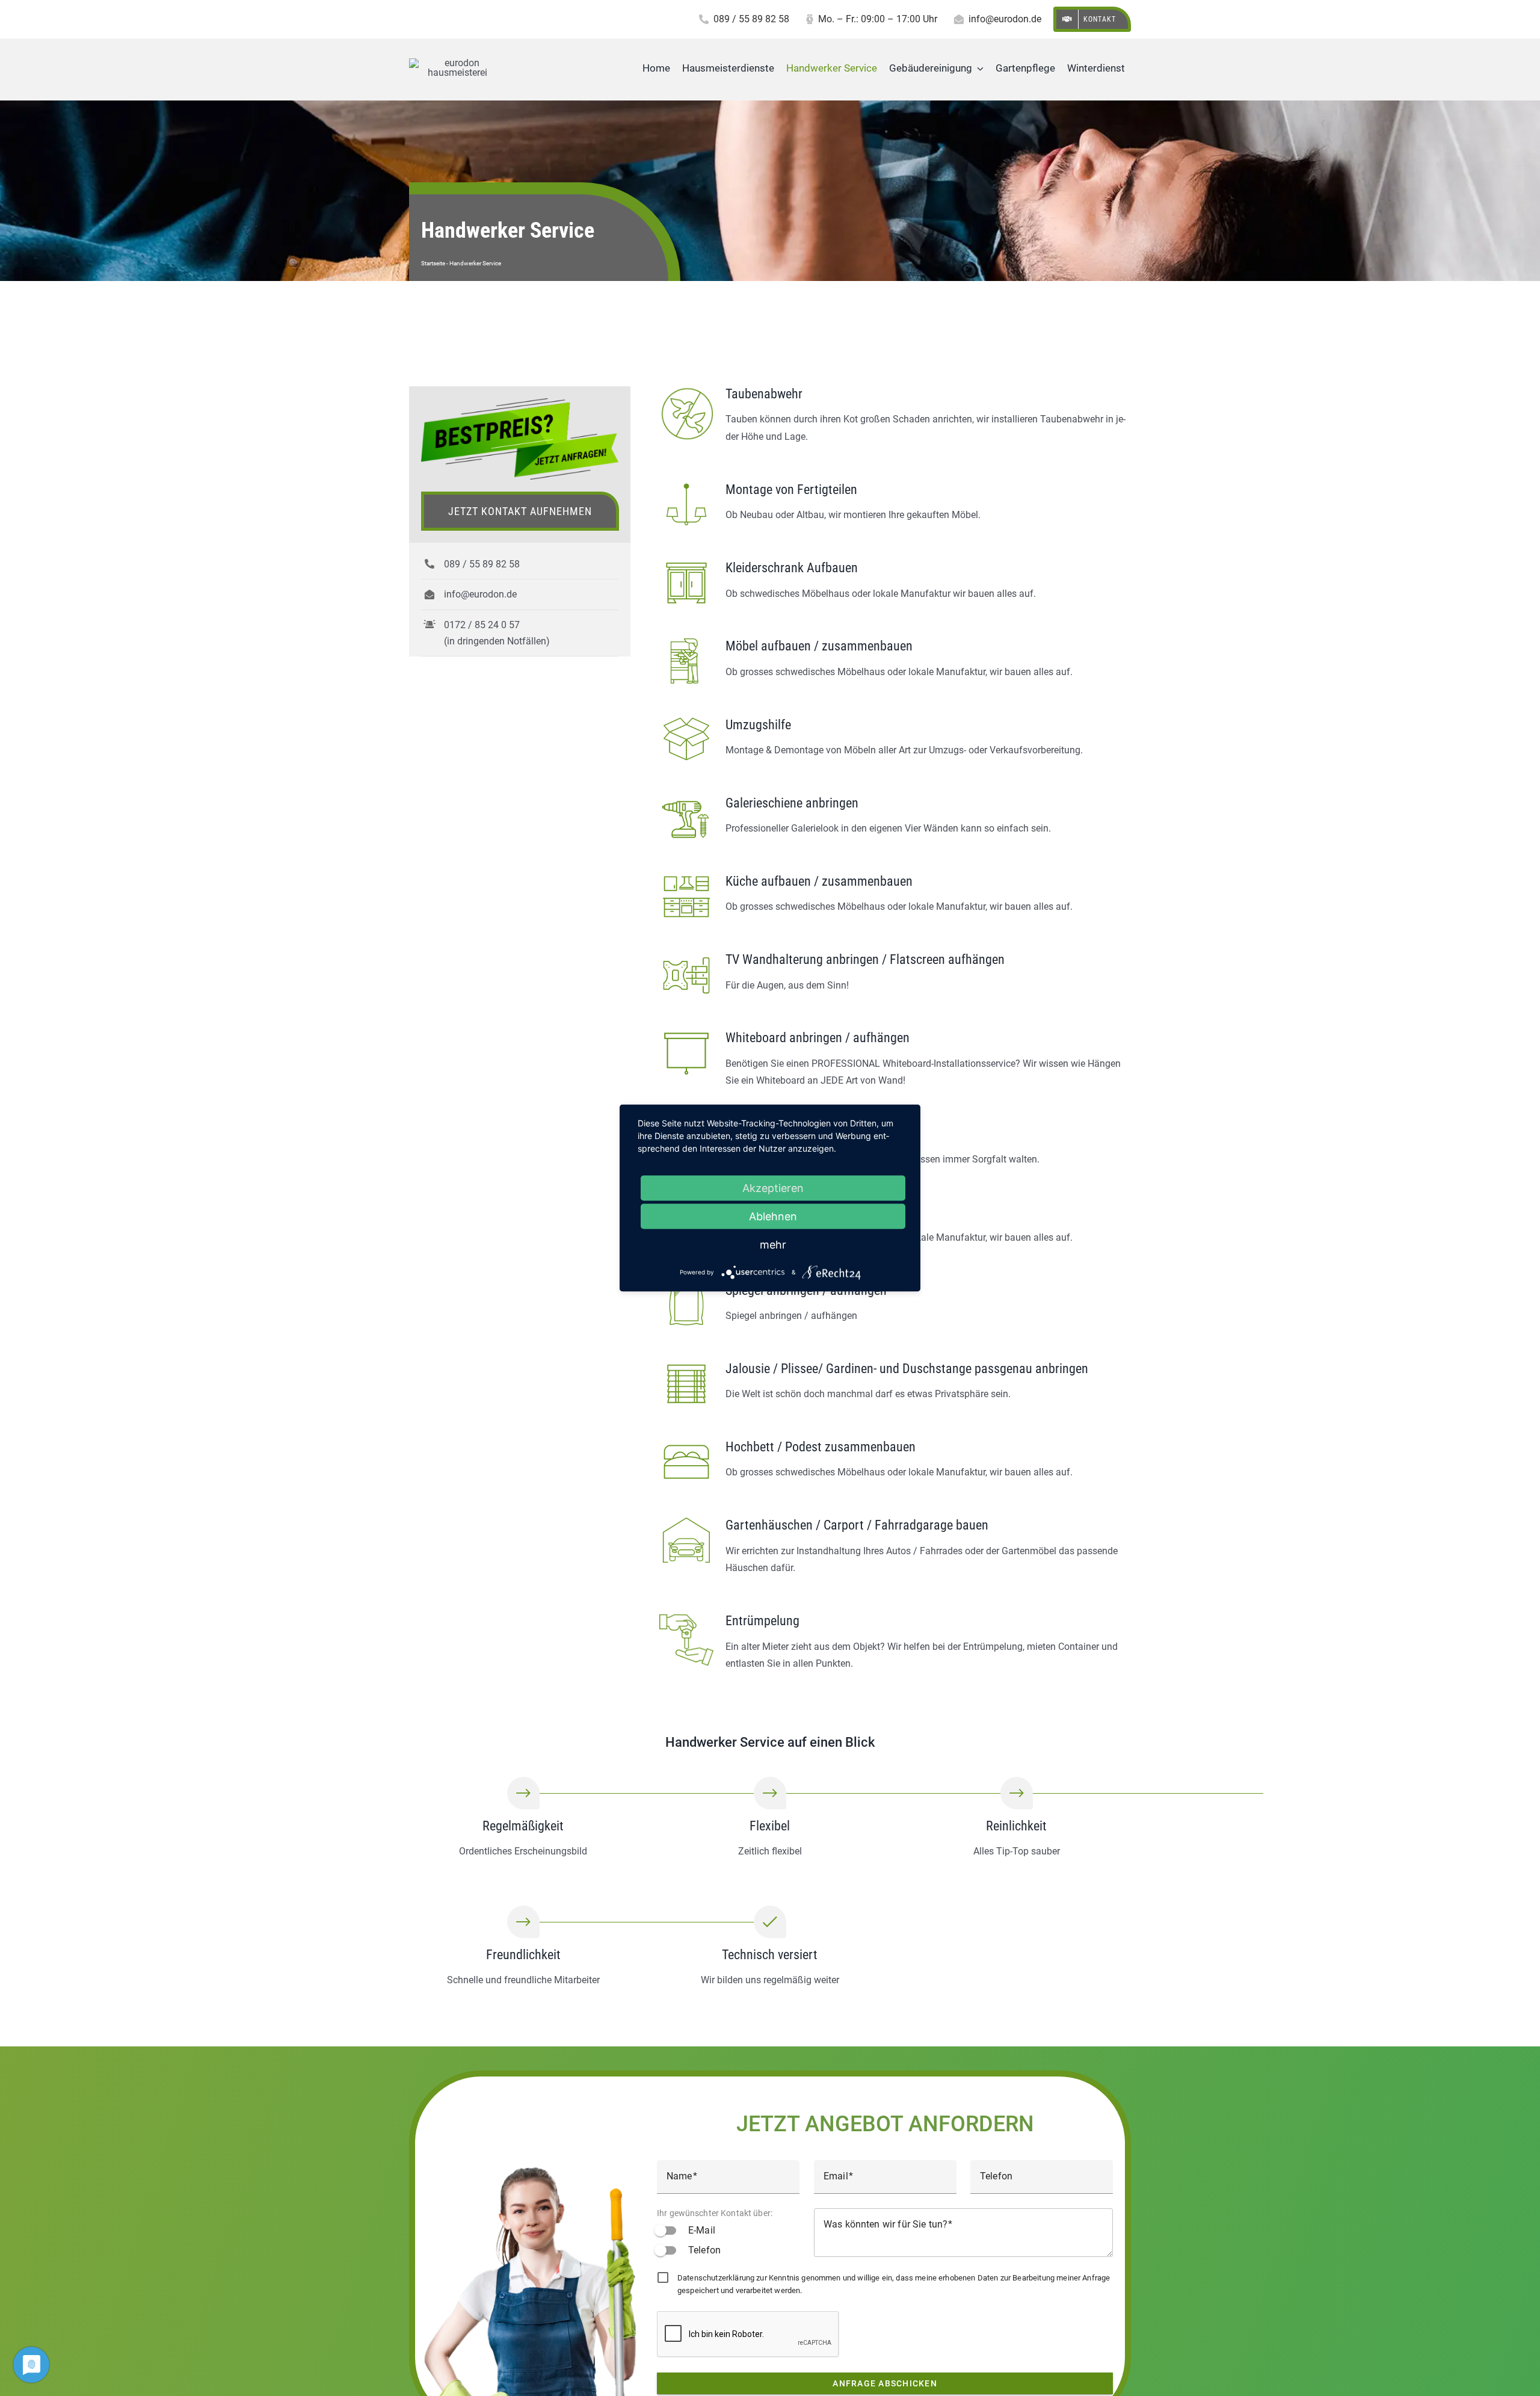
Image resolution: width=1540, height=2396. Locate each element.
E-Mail (702, 2230)
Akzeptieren (773, 1188)
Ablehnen (773, 1216)
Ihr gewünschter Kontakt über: (715, 2213)
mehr (773, 1245)
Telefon (704, 2250)
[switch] (667, 2231)
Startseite (433, 263)
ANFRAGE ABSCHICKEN (885, 2383)
